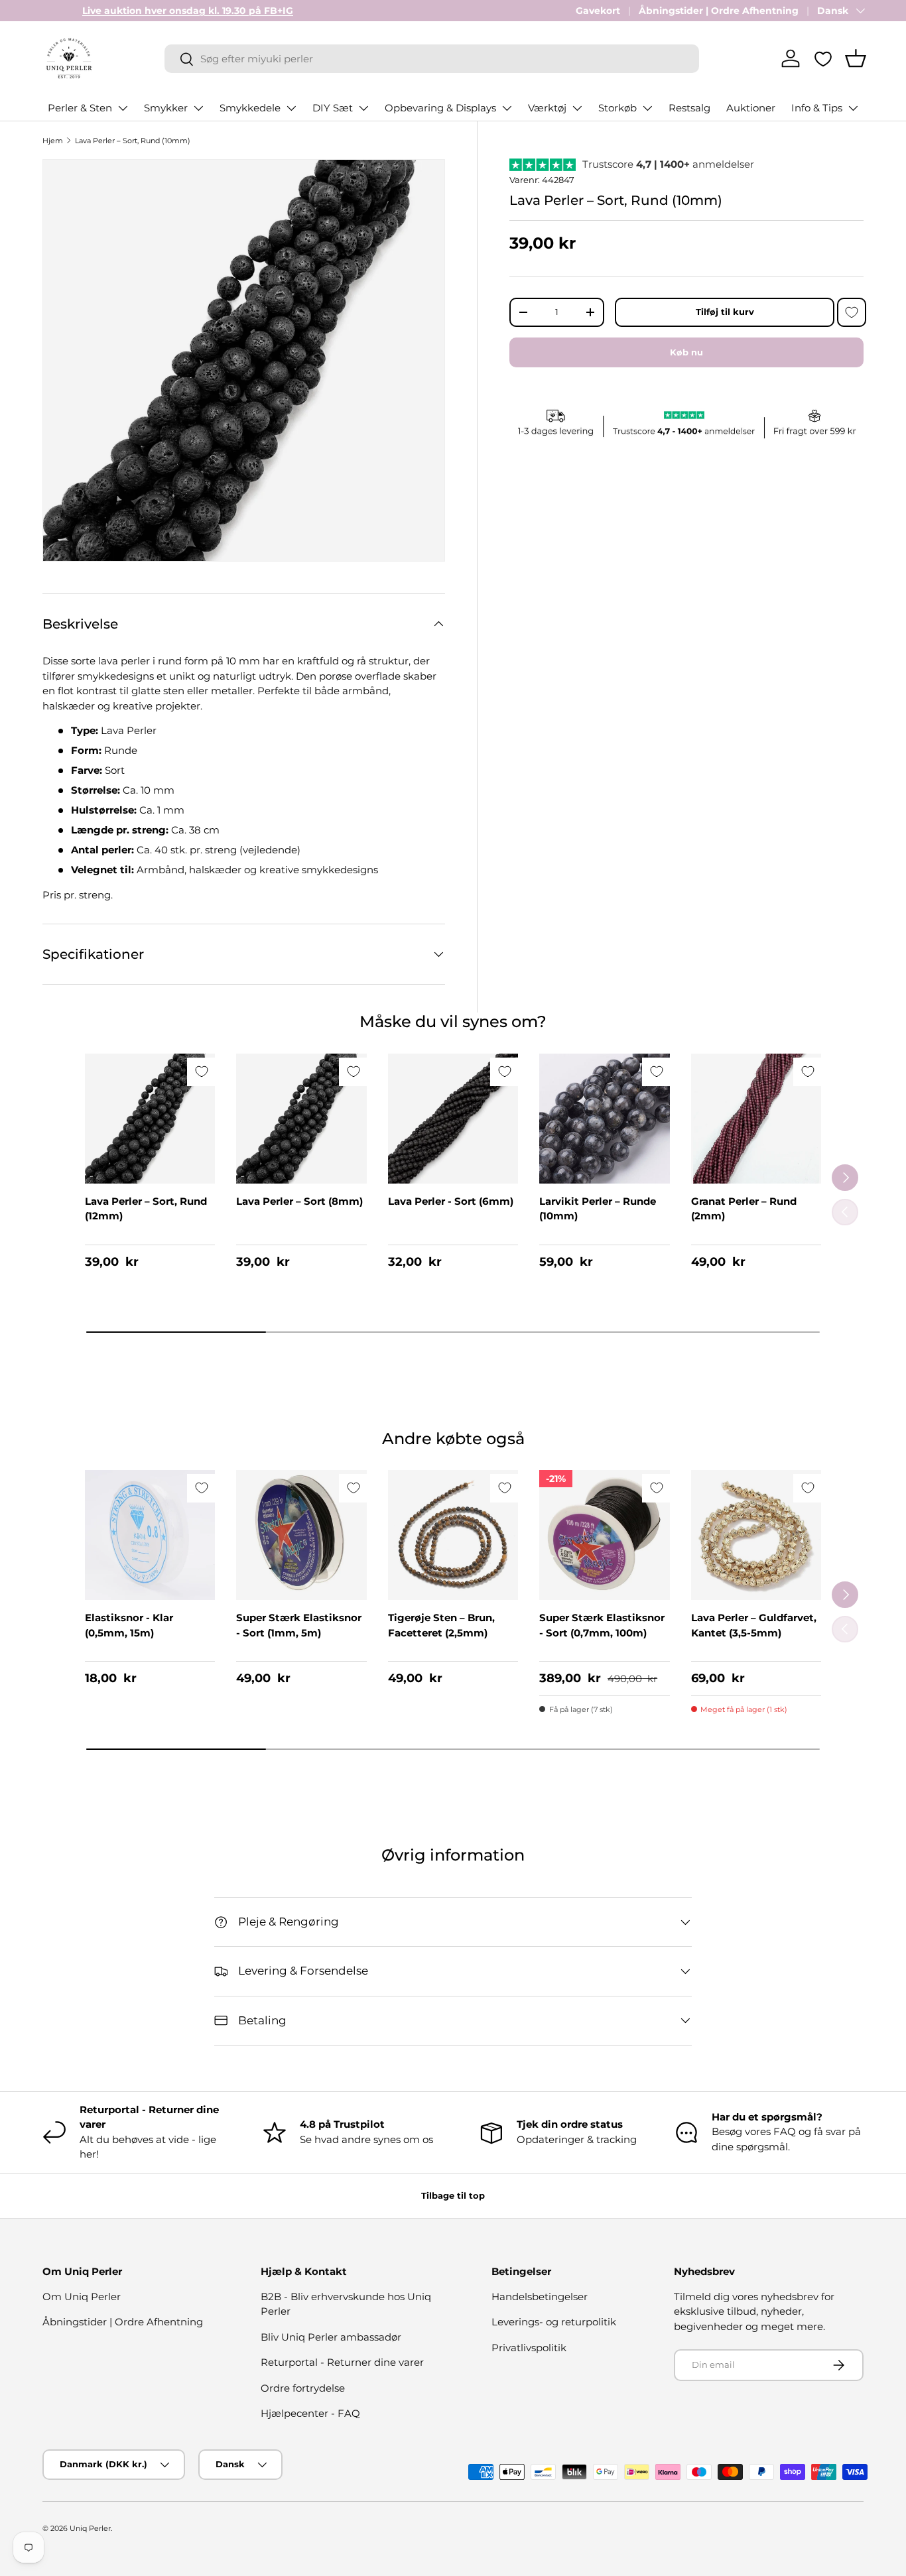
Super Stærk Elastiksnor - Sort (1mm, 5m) (299, 1625)
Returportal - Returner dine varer (342, 2362)
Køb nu (686, 352)
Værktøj (547, 108)
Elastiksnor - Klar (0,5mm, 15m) (129, 1625)
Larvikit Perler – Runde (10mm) (598, 1209)
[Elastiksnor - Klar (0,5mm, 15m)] (150, 1535)
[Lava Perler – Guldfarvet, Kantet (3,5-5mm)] (756, 1535)
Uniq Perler (90, 2528)
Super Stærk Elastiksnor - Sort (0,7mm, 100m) (602, 1625)
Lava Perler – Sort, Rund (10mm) (133, 141)
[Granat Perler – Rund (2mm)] (756, 1119)
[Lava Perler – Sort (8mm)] (301, 1119)
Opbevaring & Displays (440, 108)
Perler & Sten (80, 108)
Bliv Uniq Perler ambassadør (331, 2337)
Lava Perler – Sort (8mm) (299, 1201)
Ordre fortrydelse (303, 2388)
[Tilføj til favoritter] (852, 312)
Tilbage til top (453, 2195)
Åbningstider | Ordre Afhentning (719, 11)
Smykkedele (250, 108)
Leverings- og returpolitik (554, 2322)
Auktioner (751, 108)
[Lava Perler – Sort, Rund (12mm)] (150, 1119)
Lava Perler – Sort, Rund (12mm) (146, 1209)
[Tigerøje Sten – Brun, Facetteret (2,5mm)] (453, 1535)
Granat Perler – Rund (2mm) (744, 1209)
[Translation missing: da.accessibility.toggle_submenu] (123, 108)
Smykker (166, 108)
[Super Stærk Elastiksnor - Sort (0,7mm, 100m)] (604, 1535)
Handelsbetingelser (540, 2297)
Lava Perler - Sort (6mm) (451, 1201)
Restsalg (689, 108)
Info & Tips (817, 108)
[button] (856, 58)
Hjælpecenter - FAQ (310, 2413)
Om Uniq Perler (82, 2297)
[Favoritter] (823, 59)
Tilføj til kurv (725, 312)
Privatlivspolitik (529, 2348)
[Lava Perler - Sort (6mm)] (453, 1119)
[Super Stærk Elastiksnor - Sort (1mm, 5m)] (301, 1535)
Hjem (53, 141)
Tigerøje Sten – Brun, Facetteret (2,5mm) (441, 1625)
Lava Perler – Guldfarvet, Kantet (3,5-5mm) (754, 1625)
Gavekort (598, 11)
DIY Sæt (333, 108)
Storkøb (617, 108)
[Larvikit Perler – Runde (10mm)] (604, 1119)
